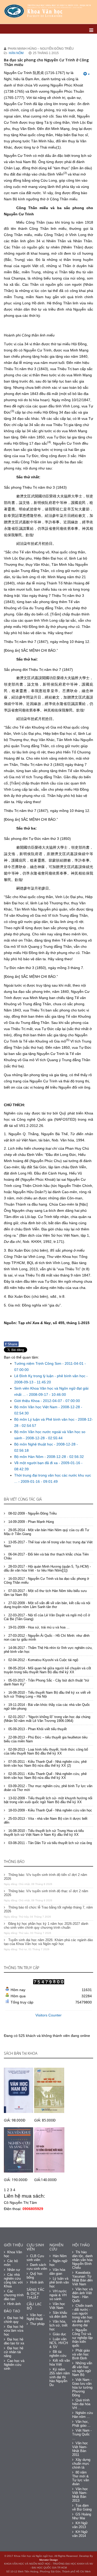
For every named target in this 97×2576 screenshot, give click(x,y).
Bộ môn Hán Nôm (29, 1457)
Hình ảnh (14, 2304)
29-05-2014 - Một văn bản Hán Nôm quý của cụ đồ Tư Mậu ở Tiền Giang (47, 1532)
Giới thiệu (13, 2245)
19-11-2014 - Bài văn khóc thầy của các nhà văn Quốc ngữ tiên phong (47, 1707)
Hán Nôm (16, 53)
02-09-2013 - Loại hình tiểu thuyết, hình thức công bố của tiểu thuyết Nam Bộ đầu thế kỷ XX (46, 1751)
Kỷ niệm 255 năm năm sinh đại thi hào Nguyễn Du (60, 2377)
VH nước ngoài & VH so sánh (58, 2295)
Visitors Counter (48, 2015)
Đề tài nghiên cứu (58, 2354)
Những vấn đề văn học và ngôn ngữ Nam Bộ (82, 2369)
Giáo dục (59, 2334)
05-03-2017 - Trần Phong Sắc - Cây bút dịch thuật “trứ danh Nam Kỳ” (47, 1682)
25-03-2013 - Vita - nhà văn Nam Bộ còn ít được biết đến (46, 1821)
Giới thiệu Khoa (27, 1401)
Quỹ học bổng (35, 2276)
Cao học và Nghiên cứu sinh (14, 2365)
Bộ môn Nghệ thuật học (34, 1444)
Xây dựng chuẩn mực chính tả (81, 2464)
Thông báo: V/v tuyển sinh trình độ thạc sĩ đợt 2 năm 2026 (46, 1893)
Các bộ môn (11, 2263)
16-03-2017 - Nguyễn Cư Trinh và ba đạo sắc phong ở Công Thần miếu (47, 1581)
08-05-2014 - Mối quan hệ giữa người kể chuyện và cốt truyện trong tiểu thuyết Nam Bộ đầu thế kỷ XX (47, 1670)
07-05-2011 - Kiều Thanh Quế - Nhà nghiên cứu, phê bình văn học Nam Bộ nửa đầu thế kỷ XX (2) (45, 1764)
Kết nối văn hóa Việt (60, 2362)
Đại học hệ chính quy (14, 2320)
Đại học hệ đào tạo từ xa (14, 2341)
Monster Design (49, 2560)
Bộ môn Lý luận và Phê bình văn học (45, 1419)
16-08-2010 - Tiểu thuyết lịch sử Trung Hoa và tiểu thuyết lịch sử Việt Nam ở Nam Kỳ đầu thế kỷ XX (44, 1833)
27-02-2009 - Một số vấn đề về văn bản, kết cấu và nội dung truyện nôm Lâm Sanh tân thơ (47, 1605)
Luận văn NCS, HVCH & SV (59, 2343)
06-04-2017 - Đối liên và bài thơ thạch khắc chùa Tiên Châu (46, 1556)
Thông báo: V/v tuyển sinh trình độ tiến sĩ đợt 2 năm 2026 (46, 1877)
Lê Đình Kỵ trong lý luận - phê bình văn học (50, 1376)
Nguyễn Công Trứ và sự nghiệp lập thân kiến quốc (82, 2338)
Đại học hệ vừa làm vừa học (14, 2331)
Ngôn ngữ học (58, 2263)
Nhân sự (14, 2270)
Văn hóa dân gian (57, 2272)
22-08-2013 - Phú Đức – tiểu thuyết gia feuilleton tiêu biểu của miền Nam (46, 1739)
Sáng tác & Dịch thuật (36, 2293)
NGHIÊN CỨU (56, 2247)
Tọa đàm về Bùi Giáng (82, 2507)
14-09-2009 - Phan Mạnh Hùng (31, 1522)
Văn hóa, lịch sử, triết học (58, 2325)
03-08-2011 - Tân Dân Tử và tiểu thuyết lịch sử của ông (50, 1843)
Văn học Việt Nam (57, 2306)
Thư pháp (37, 2324)
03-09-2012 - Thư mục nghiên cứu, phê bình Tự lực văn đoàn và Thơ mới (48, 1788)
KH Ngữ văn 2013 (80, 2525)
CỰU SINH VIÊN (35, 2247)
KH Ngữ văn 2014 (80, 2534)
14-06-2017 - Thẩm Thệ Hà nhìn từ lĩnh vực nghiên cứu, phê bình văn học (48, 1650)
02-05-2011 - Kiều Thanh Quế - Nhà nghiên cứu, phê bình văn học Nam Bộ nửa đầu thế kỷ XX (45, 1776)
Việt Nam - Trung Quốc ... (82, 2434)
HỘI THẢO (81, 2245)
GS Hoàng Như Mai (82, 2516)
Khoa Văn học (13, 2254)
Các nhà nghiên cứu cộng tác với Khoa (13, 2280)
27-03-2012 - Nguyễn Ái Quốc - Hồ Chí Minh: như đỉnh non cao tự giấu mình (47, 1638)
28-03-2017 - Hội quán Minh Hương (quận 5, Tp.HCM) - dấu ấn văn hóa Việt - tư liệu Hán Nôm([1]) (47, 1568)
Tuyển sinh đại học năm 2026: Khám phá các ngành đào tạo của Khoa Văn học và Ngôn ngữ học (48, 1942)
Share (11, 1344)
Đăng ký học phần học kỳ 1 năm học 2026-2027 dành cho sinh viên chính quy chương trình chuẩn (46, 1926)
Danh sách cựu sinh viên (37, 2267)
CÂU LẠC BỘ (34, 2306)
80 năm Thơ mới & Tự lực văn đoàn (81, 2478)
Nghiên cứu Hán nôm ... (83, 2415)
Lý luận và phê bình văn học (59, 2282)
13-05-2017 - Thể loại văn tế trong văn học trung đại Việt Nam (48, 1544)
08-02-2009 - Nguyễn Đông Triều (32, 1513)
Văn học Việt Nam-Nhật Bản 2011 (80, 2449)
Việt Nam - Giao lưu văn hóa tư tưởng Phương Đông (82, 2387)
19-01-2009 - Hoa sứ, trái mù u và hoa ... (38, 1627)
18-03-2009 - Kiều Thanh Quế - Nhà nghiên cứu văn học (50, 1810)
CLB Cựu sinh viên (35, 2258)
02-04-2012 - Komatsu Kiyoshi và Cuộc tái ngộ (43, 1660)
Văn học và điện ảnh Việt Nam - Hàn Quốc (82, 2295)
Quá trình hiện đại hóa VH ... (81, 2404)
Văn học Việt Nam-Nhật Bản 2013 (80, 2495)
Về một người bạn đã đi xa (36, 1463)
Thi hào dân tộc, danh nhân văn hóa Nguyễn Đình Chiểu (82, 2260)
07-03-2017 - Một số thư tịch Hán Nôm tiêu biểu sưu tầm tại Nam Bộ (45, 1593)
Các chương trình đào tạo (14, 2295)
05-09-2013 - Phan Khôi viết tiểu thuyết (37, 1729)
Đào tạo (12, 2311)
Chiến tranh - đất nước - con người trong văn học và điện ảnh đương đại (82, 2315)
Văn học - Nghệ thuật (36, 2317)
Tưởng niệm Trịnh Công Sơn (38, 1363)
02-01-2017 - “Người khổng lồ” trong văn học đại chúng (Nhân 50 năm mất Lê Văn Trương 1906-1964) (47, 1719)
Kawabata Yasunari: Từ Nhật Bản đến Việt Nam (82, 2278)
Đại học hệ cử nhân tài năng (14, 2352)
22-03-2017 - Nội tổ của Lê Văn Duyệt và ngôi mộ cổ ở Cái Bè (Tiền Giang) (47, 1617)
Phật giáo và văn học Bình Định (81, 2354)
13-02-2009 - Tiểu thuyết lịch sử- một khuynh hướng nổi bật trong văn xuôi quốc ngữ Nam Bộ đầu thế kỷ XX (48, 1800)
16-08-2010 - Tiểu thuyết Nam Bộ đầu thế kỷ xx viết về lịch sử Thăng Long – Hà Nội (47, 1694)
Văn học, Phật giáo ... (81, 2424)
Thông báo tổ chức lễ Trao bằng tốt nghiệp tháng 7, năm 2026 (48, 1909)
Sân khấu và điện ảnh (58, 2315)
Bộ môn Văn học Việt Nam (36, 1407)
